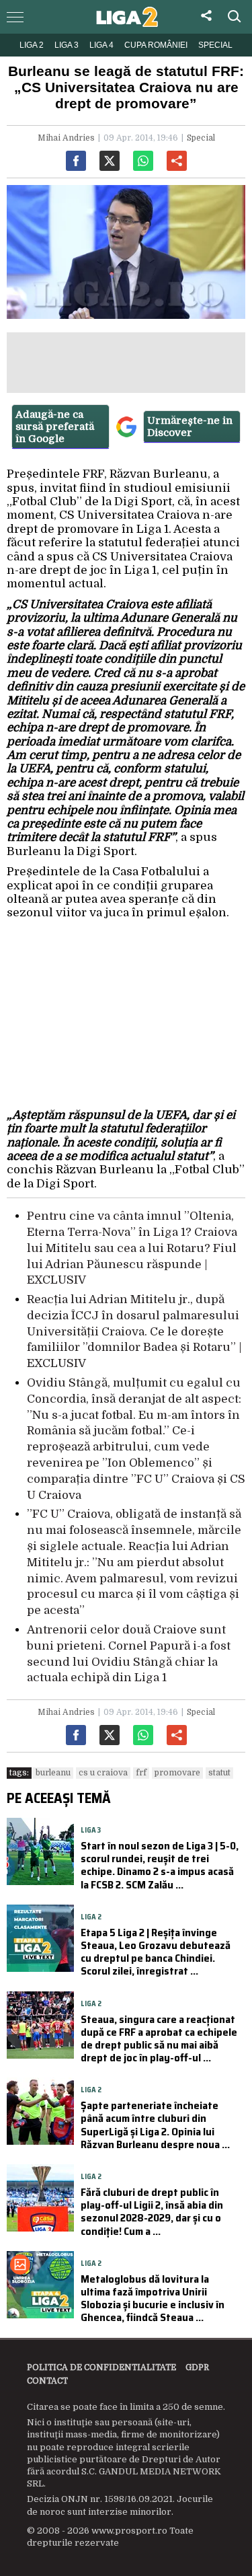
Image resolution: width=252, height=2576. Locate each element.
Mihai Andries (66, 138)
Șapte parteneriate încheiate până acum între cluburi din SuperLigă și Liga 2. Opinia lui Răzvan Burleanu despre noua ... (155, 2125)
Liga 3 (67, 45)
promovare (177, 1773)
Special (215, 45)
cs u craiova (103, 1773)
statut (219, 1773)
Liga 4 (101, 45)
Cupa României (156, 45)
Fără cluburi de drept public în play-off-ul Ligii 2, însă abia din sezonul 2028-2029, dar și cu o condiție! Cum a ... (152, 2212)
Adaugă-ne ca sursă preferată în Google (55, 427)
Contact (47, 2381)
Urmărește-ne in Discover (190, 427)
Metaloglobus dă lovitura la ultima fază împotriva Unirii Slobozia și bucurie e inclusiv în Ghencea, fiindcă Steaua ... (153, 2298)
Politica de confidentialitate (101, 2367)
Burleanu (53, 1773)
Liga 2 (32, 45)
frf (141, 1773)
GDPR (197, 2367)
